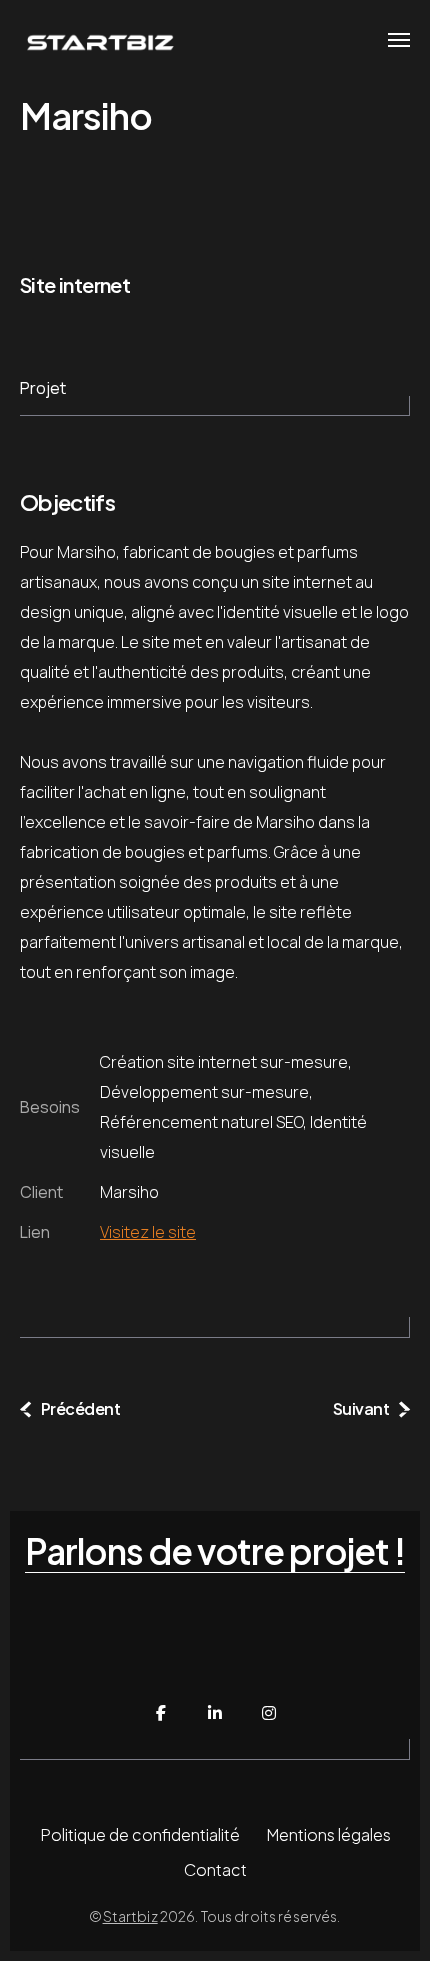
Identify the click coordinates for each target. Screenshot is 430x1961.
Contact (215, 1869)
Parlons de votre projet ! (215, 1552)
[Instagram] (269, 1713)
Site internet (75, 284)
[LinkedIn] (215, 1713)
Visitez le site (148, 1232)
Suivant (361, 1408)
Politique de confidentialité (140, 1834)
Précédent (80, 1408)
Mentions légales (328, 1834)
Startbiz (130, 1916)
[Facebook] (161, 1713)
